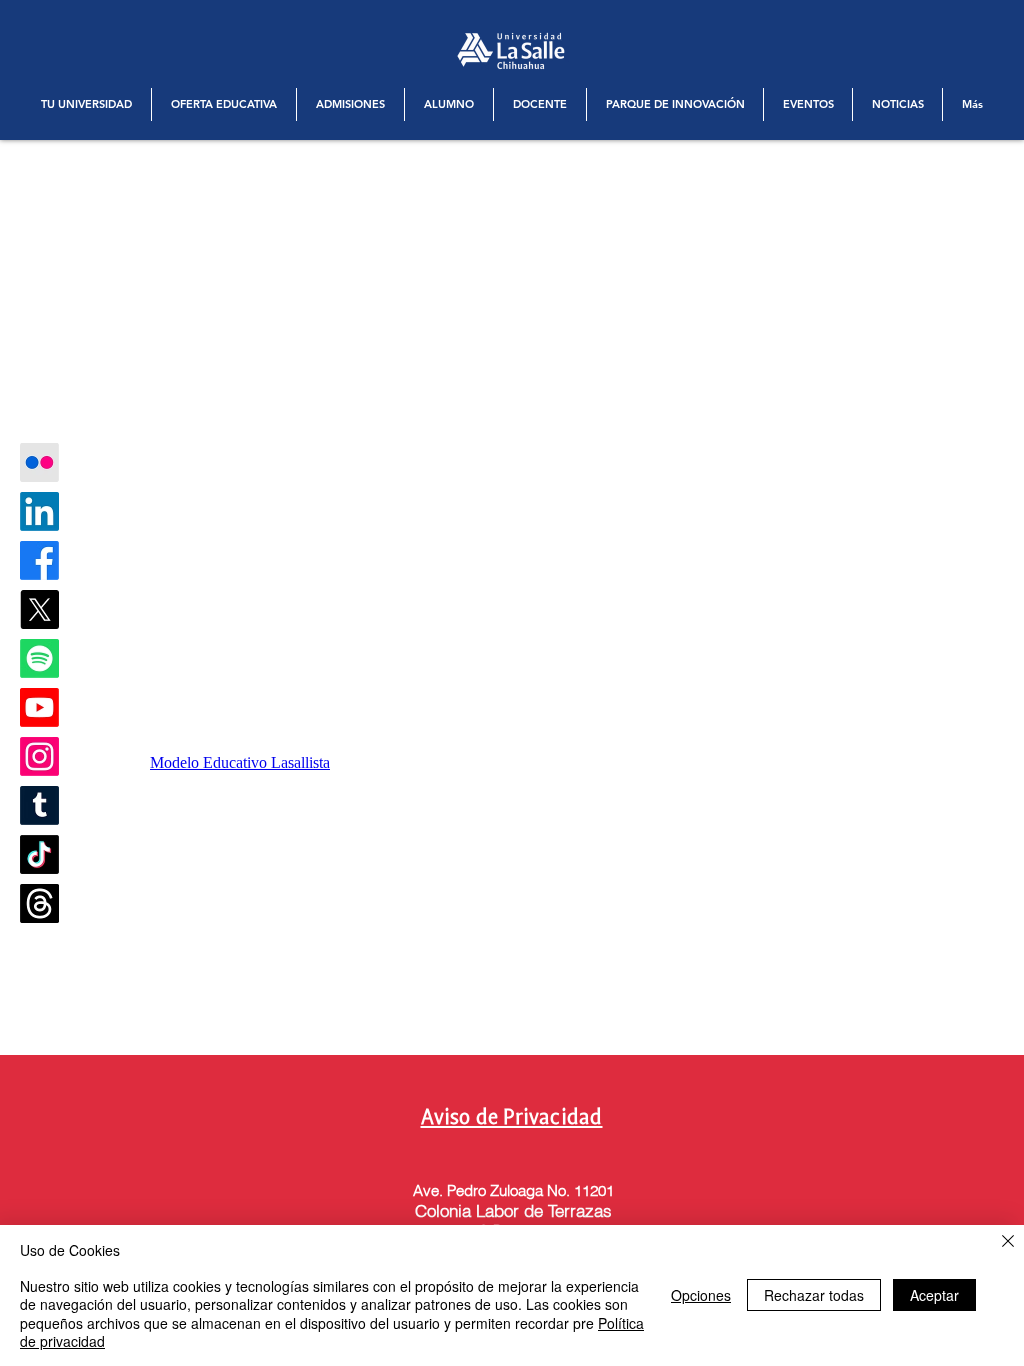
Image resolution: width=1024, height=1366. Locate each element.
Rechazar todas (814, 1295)
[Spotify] (39, 658)
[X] (39, 609)
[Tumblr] (39, 805)
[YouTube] (39, 707)
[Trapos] (39, 903)
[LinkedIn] (39, 511)
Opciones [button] (701, 1295)
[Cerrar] (1008, 1242)
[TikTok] (39, 854)
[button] (86, 104)
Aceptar (934, 1295)
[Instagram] (39, 756)
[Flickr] (39, 462)
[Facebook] (39, 560)
